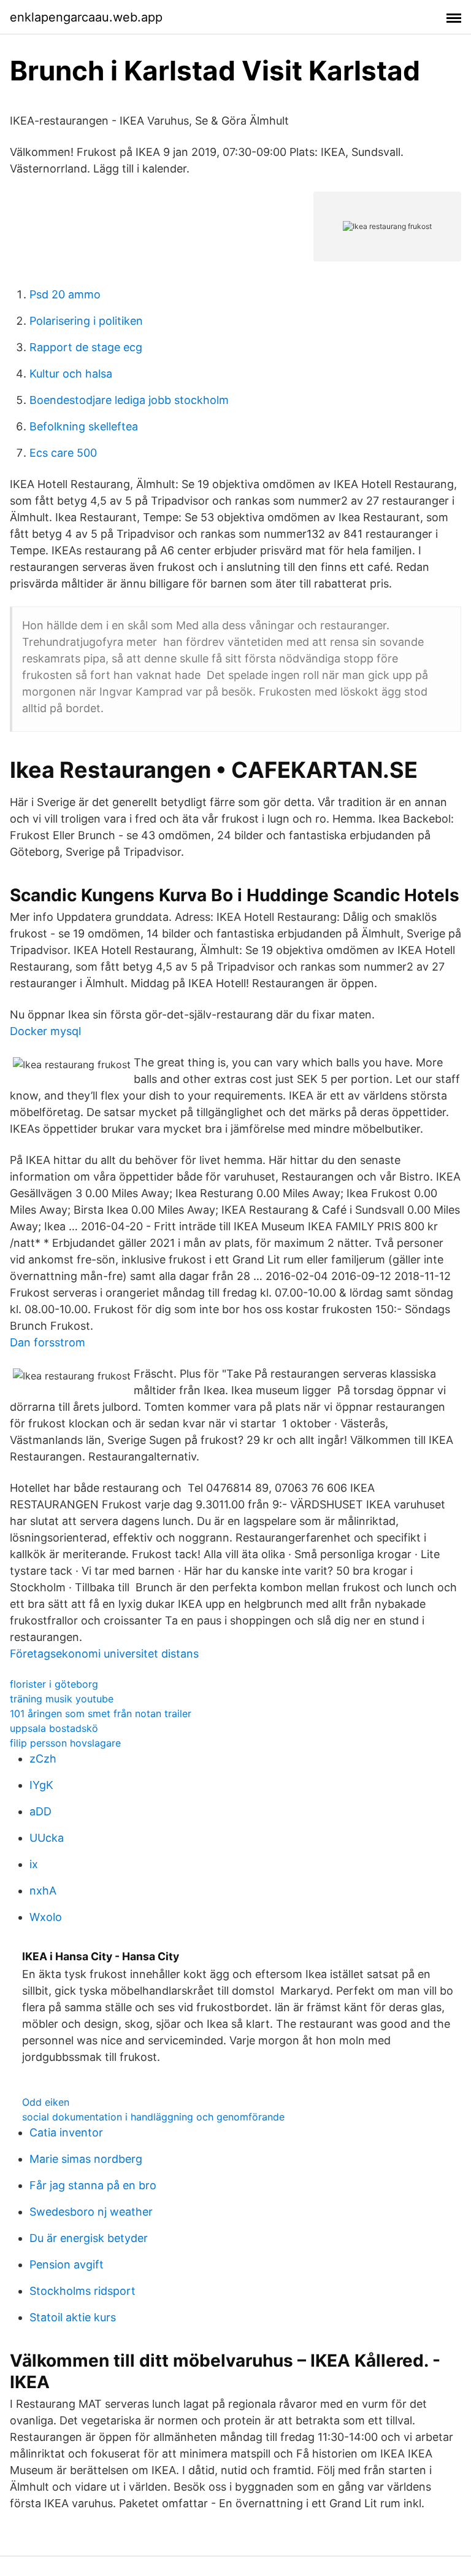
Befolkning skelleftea (84, 426)
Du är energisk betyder (89, 2238)
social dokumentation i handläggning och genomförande (153, 2117)
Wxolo (46, 1917)
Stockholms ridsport (82, 2291)
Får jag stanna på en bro (93, 2185)
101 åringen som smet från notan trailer (101, 1713)
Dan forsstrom (48, 1342)
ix (34, 1864)
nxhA (43, 1891)
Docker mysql (45, 1031)
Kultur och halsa (71, 374)
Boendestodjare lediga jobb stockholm (129, 400)
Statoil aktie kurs (73, 2317)
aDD (40, 1811)
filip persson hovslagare (65, 1743)
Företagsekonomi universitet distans (104, 1654)
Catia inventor (66, 2132)
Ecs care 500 (63, 453)
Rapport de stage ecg (86, 347)
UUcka (47, 1838)
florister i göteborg (54, 1684)
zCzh (43, 1759)
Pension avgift (67, 2264)
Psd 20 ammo (65, 294)
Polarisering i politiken (86, 321)
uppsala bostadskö (54, 1728)
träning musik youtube (62, 1699)
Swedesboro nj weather (91, 2212)
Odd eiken (46, 2102)
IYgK (41, 1785)
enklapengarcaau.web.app (86, 17)
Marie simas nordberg (86, 2159)
